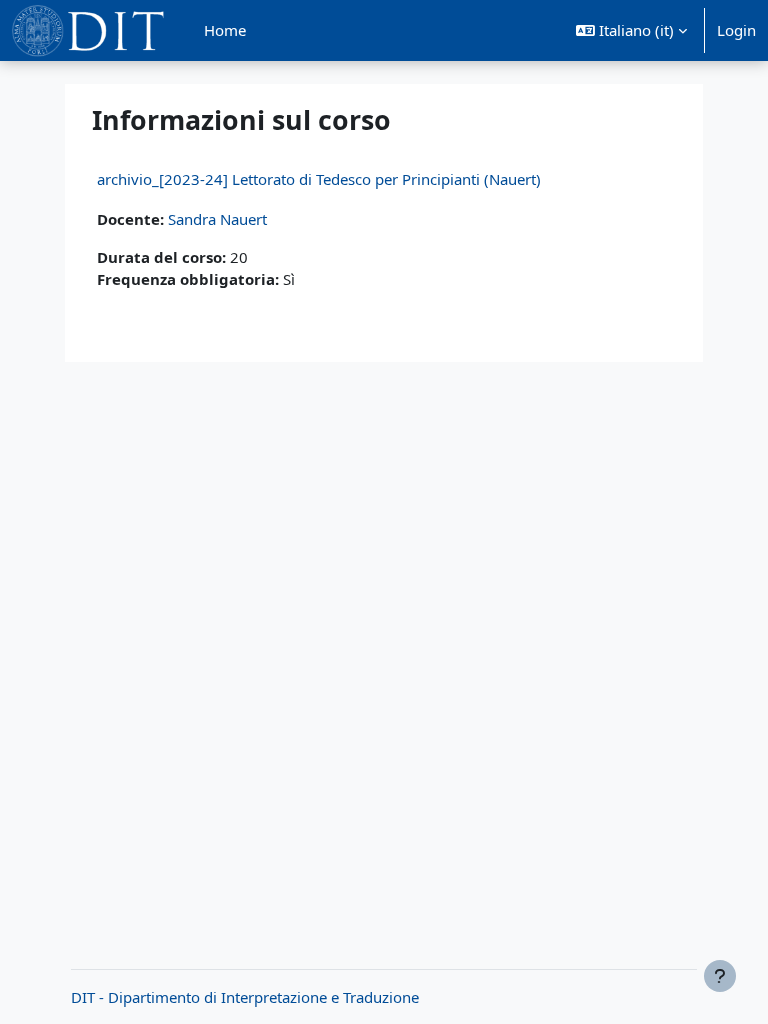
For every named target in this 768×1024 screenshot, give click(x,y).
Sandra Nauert (217, 219)
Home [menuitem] (225, 30)
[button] (631, 30)
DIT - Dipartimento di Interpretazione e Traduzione (245, 997)
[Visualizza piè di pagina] (720, 976)
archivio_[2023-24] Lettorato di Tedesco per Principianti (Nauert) (319, 179)
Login (736, 30)
